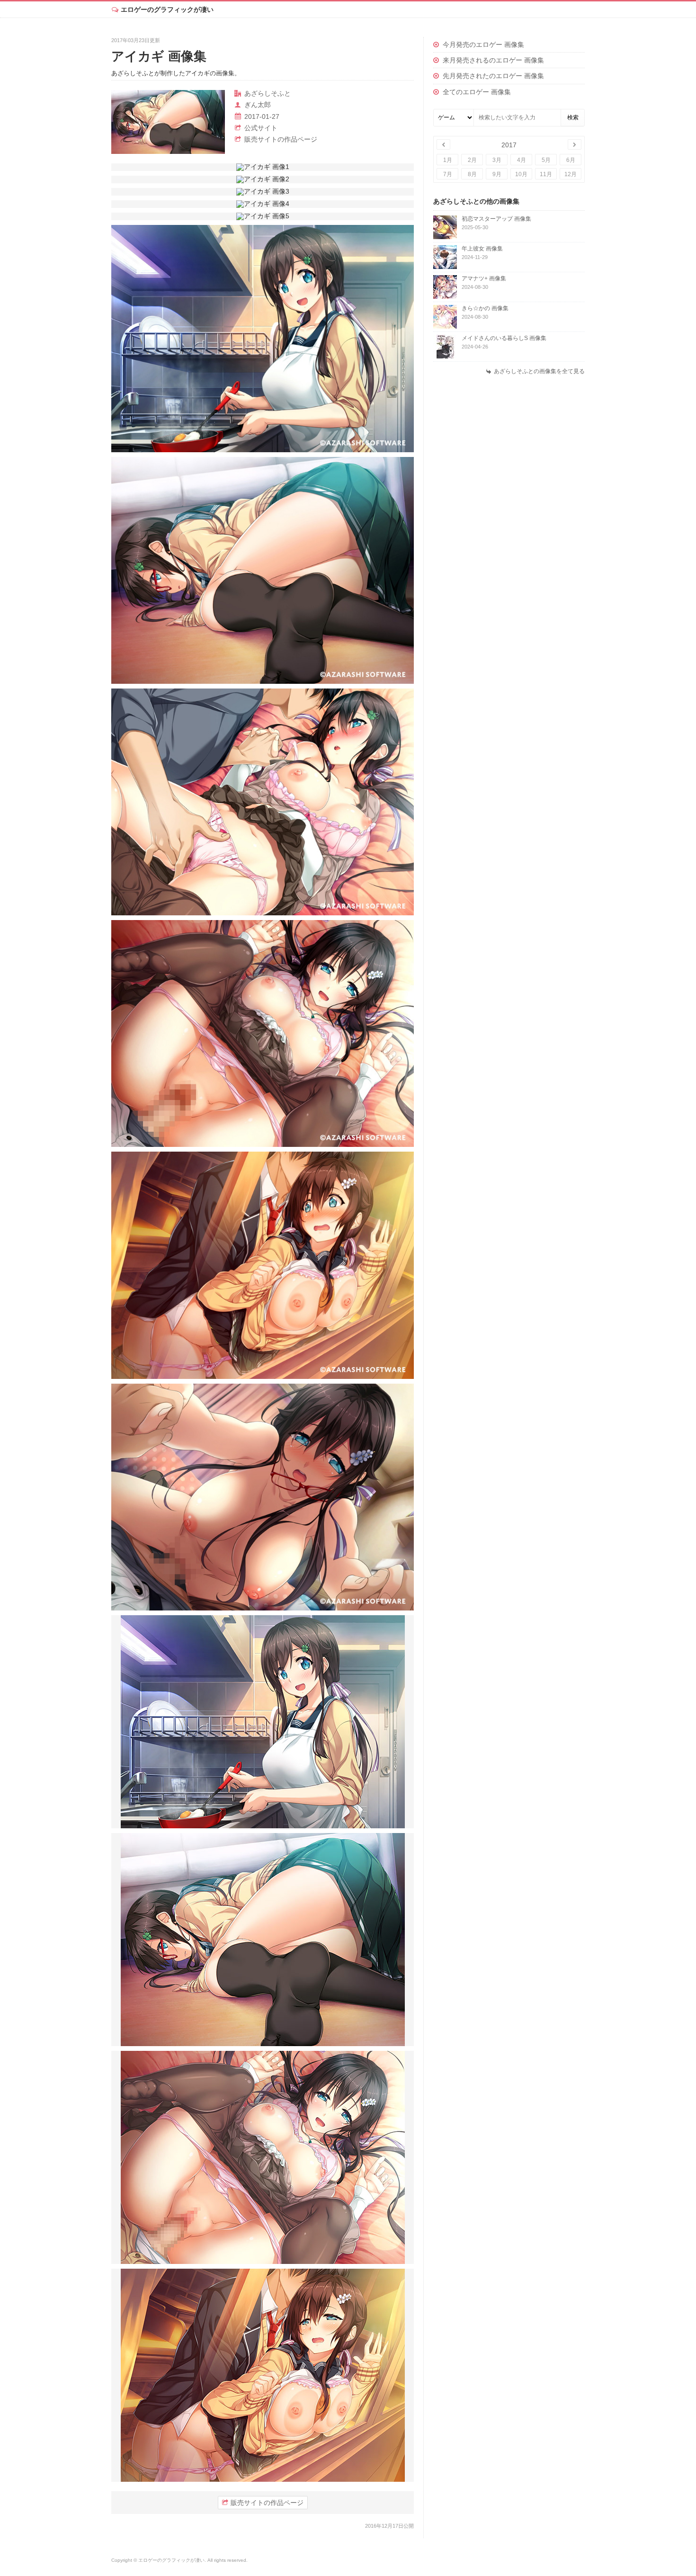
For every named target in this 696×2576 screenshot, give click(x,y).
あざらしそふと (268, 93)
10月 (521, 174)
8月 (472, 174)
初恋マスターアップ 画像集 (496, 219)
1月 (448, 160)
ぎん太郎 (258, 105)
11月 (546, 174)
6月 (571, 160)
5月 (546, 160)
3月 (497, 160)
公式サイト (261, 128)
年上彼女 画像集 (482, 249)
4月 (522, 160)
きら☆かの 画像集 (485, 308)
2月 (472, 160)
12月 (571, 174)
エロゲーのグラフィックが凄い (167, 9)
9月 (497, 174)
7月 (448, 174)
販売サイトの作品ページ (281, 139)
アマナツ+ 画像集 (484, 278)
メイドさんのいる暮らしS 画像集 (504, 338)
